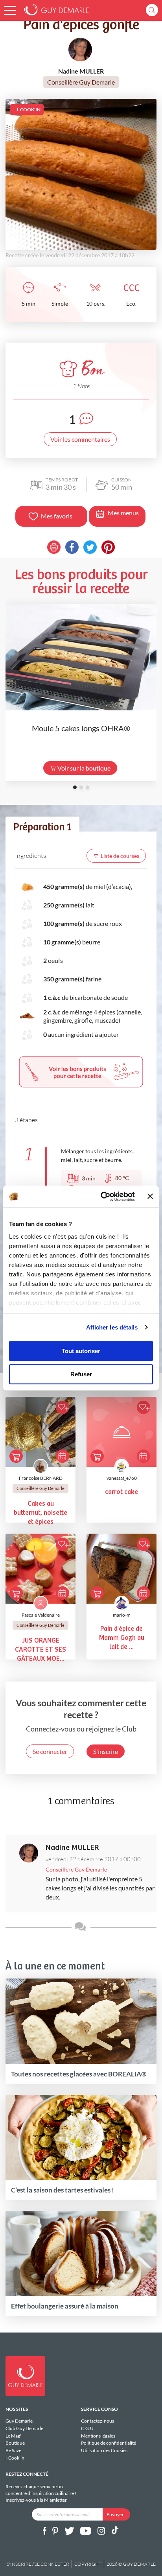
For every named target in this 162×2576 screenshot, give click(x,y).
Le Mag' (13, 2436)
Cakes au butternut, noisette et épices (40, 1513)
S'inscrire (106, 1751)
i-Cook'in (15, 2458)
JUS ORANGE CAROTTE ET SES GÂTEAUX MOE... (40, 1650)
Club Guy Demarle (24, 2428)
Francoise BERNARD (41, 1478)
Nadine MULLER (72, 1848)
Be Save (13, 2450)
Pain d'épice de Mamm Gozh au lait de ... (122, 1638)
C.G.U (87, 2428)
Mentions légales (98, 2436)
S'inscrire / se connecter (38, 2564)
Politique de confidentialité (109, 2443)
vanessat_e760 (122, 1478)
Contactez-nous (98, 2421)
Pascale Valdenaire (41, 1615)
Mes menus (123, 513)
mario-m (122, 1615)
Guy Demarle (19, 2421)
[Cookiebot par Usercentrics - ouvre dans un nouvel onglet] (102, 1197)
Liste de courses (120, 856)
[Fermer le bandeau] (150, 1197)
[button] (10, 10)
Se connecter (50, 1751)
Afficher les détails (112, 1327)
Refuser (81, 1374)
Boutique (15, 2443)
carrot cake (121, 1492)
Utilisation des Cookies (104, 2450)
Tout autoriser (81, 1351)
